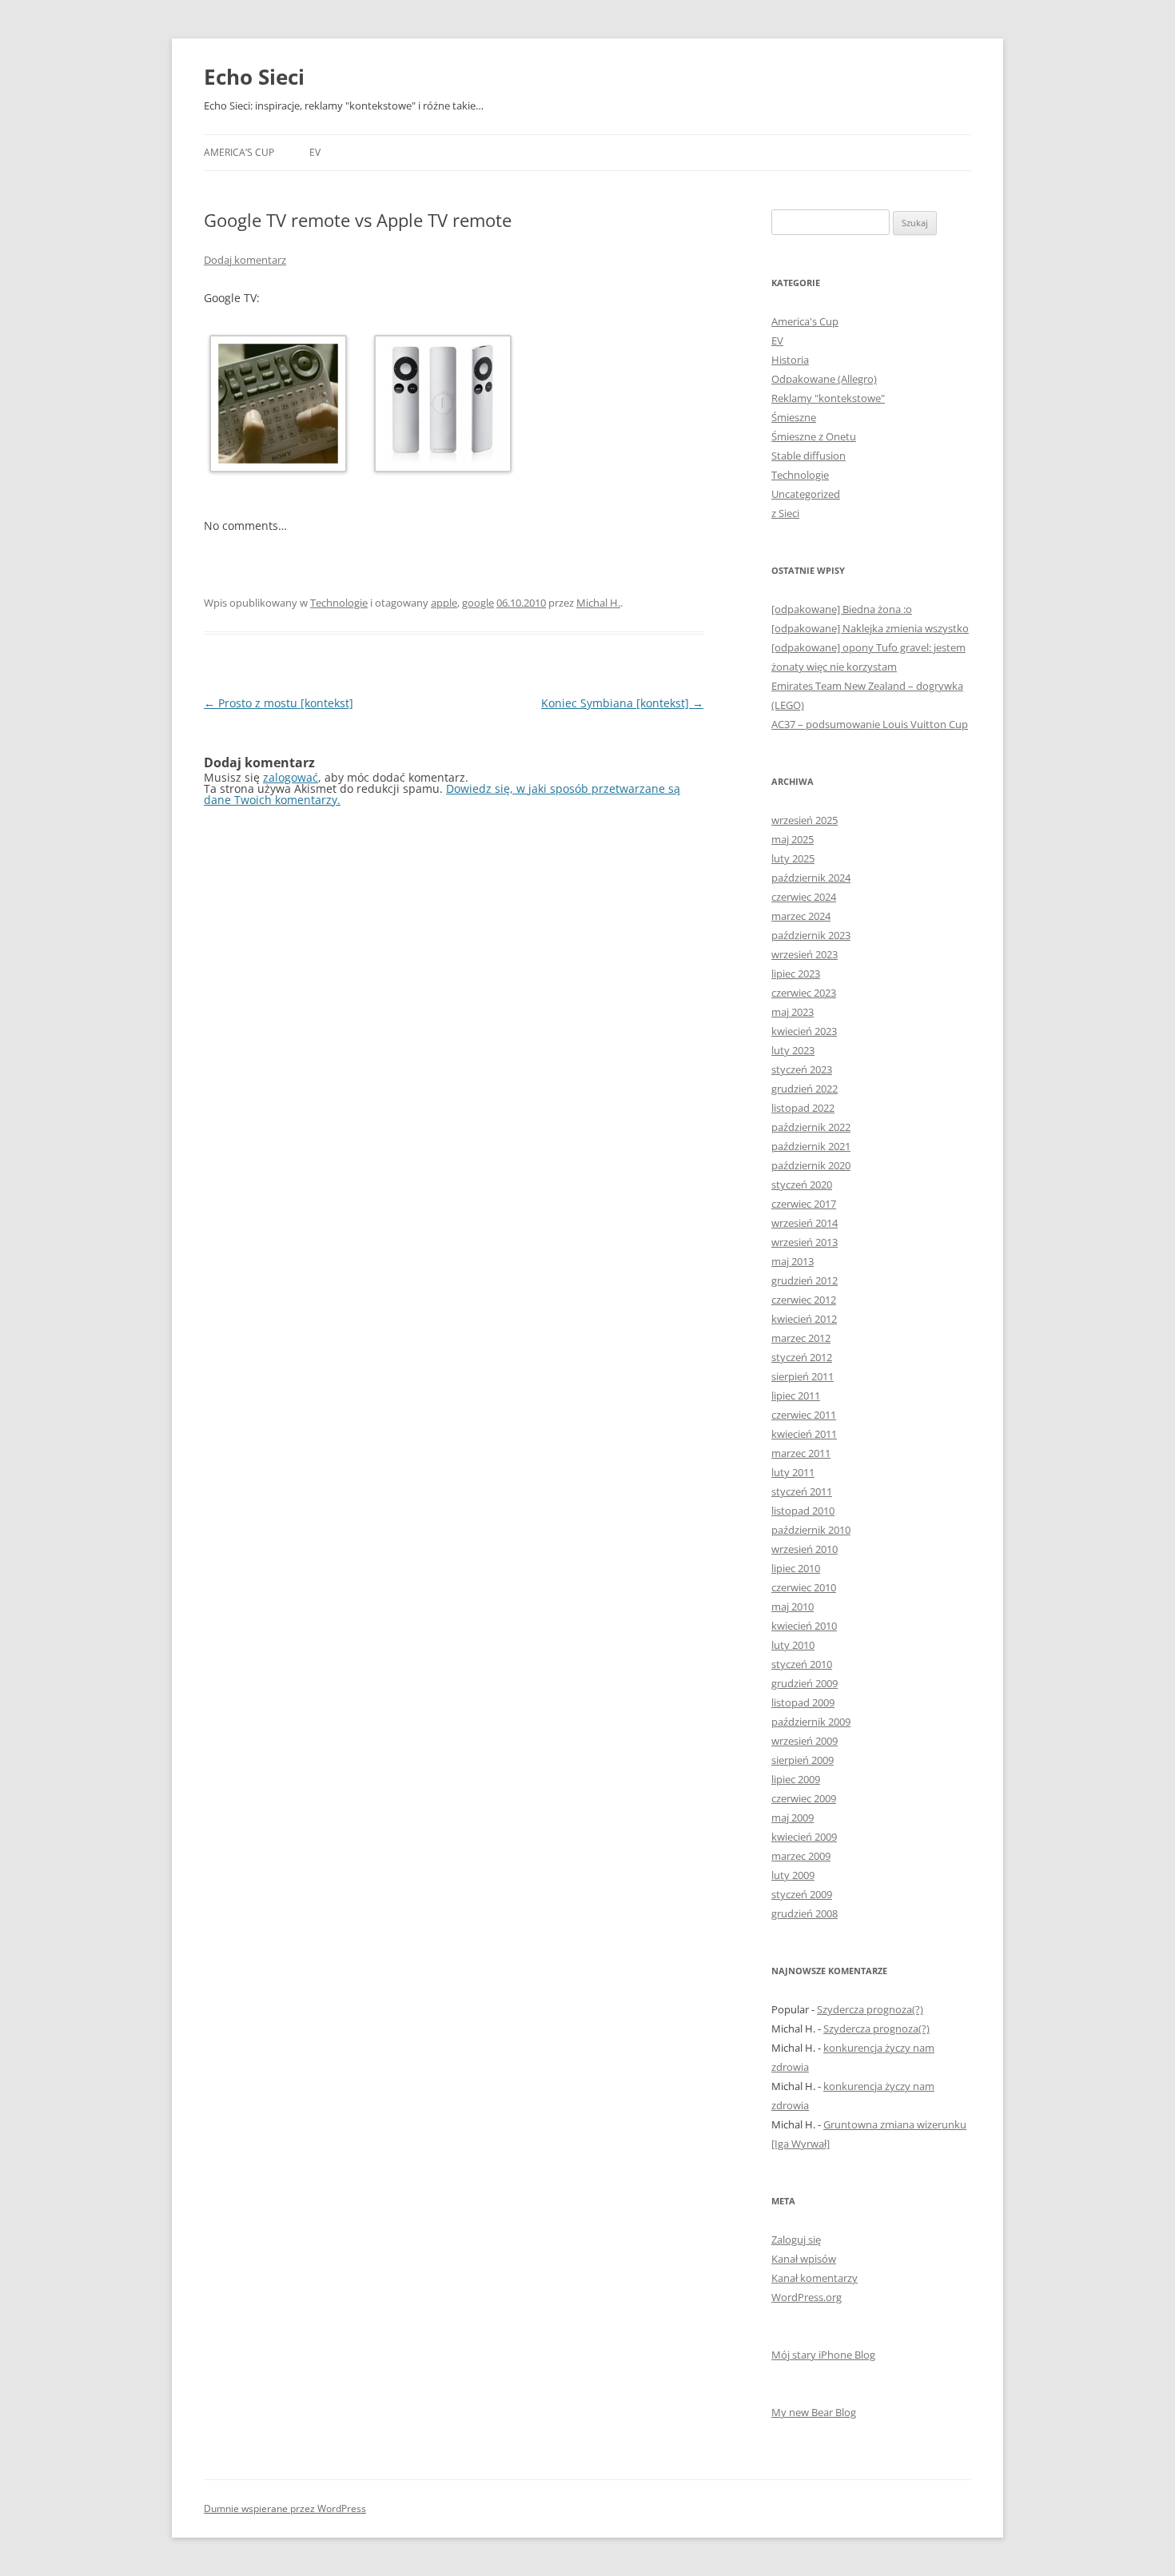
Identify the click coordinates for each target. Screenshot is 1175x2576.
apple (444, 603)
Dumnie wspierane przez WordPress (285, 2508)
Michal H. (598, 603)
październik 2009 (811, 1722)
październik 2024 (811, 878)
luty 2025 (793, 858)
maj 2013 (793, 1261)
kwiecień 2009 (804, 1837)
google (478, 603)
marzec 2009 (801, 1856)
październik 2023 (811, 935)
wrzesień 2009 (805, 1741)
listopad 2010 (803, 1511)
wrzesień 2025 (805, 820)
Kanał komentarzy (815, 2278)
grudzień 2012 (805, 1280)
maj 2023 (793, 1012)
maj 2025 (793, 839)
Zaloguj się (796, 2240)
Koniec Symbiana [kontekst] (622, 703)
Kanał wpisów (804, 2259)
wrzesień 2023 (805, 954)
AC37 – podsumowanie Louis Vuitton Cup (870, 724)
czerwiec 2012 (804, 1300)
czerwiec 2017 (804, 1204)
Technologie (339, 603)
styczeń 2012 (802, 1357)
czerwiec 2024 (804, 897)
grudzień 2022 (805, 1089)
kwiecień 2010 (804, 1626)
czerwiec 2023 (804, 993)
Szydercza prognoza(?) (870, 2009)
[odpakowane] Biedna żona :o (842, 609)
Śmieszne (794, 417)
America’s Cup (239, 152)
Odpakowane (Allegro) (824, 379)
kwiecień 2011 (804, 1434)
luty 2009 (793, 1875)
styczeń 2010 (802, 1664)
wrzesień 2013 (805, 1242)
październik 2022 (811, 1127)
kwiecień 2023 (804, 1031)
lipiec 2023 (796, 973)
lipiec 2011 (796, 1395)
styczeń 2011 (802, 1491)
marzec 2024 (801, 916)
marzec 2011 (801, 1453)
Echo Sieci (254, 77)
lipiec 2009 (796, 1779)
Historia (790, 360)
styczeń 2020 (802, 1184)
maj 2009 (793, 1818)
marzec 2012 (801, 1338)
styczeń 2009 (802, 1894)
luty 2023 (793, 1050)
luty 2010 (793, 1645)
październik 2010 (811, 1530)
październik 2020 (811, 1165)
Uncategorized (806, 494)
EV (315, 152)
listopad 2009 (803, 1702)
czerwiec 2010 (804, 1587)
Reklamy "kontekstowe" (828, 398)
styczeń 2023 (802, 1069)
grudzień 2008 (805, 1913)
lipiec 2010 (796, 1568)
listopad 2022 (803, 1108)
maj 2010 (793, 1607)
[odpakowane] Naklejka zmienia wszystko (870, 628)
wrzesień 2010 (805, 1549)
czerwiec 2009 (804, 1798)
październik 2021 (811, 1146)
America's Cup (805, 321)
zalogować (291, 777)
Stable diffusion (809, 456)
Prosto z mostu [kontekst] (279, 703)
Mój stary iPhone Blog (823, 2355)
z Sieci (785, 513)
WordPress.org (807, 2297)
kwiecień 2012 (804, 1319)
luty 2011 (793, 1472)
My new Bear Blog (814, 2412)
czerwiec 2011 (804, 1415)
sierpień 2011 (803, 1376)
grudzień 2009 (805, 1683)
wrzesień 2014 (805, 1223)
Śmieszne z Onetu (814, 436)
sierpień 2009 (803, 1760)
